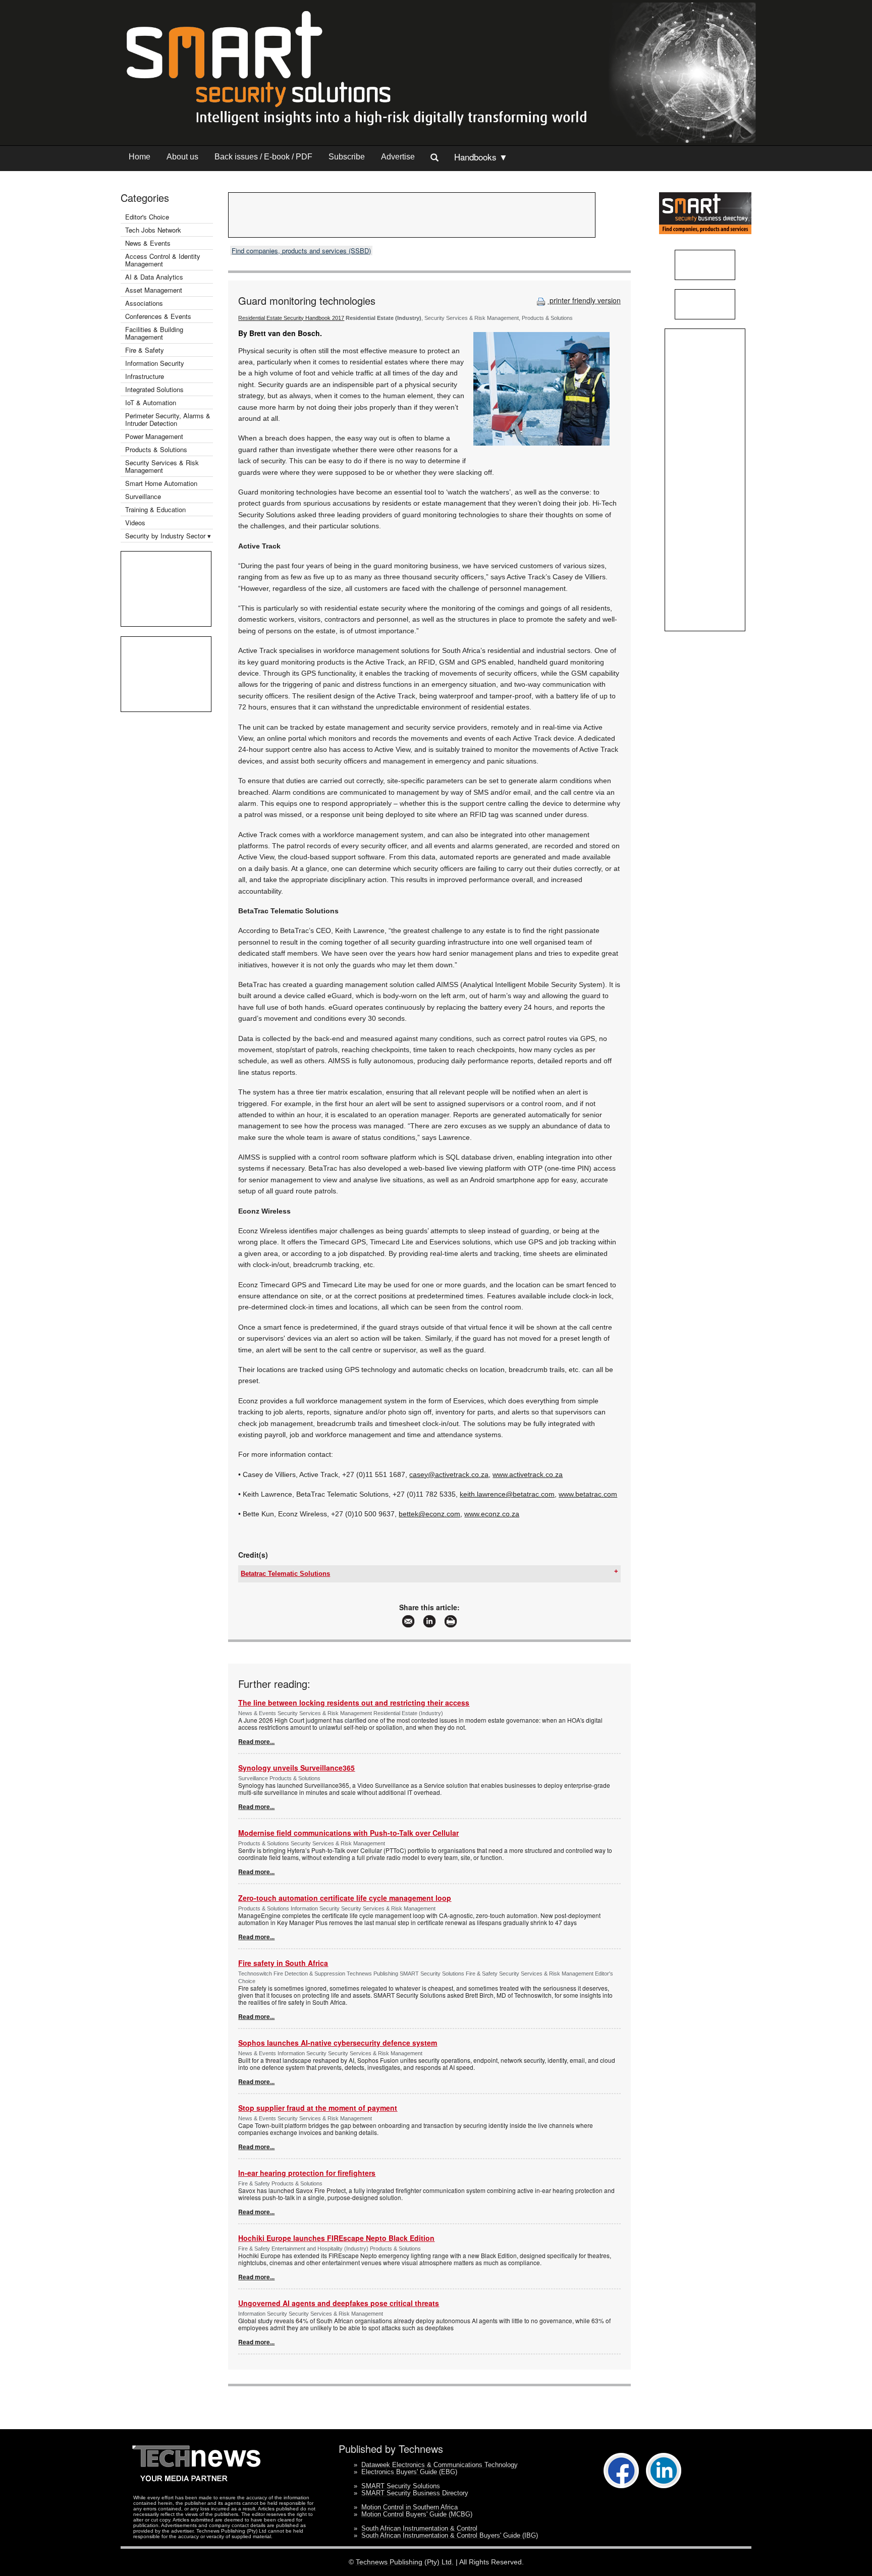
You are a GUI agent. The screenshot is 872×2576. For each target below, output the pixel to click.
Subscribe (347, 157)
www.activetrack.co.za (528, 1474)
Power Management (154, 436)
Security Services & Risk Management (162, 466)
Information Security (155, 363)
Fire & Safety (145, 350)
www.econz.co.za (492, 1514)
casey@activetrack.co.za (449, 1474)
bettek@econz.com (429, 1514)
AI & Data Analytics (154, 277)
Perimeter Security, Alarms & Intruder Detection (168, 419)
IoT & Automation (151, 402)
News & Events (148, 243)
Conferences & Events (158, 316)
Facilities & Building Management (154, 333)
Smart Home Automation (162, 483)
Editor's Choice (147, 217)
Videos (135, 523)
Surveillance (143, 496)
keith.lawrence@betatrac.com (507, 1494)
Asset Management (154, 290)
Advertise (398, 157)
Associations (144, 303)
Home (140, 157)
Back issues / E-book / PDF (263, 157)
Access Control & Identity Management (163, 260)
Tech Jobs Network (153, 230)
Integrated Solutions (154, 389)
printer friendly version (584, 300)
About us (182, 157)
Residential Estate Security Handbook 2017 (291, 318)
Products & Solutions (156, 449)
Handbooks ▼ (481, 157)
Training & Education (155, 509)
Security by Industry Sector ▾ (168, 536)
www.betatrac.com (588, 1494)
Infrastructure (145, 376)
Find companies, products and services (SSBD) (301, 251)
